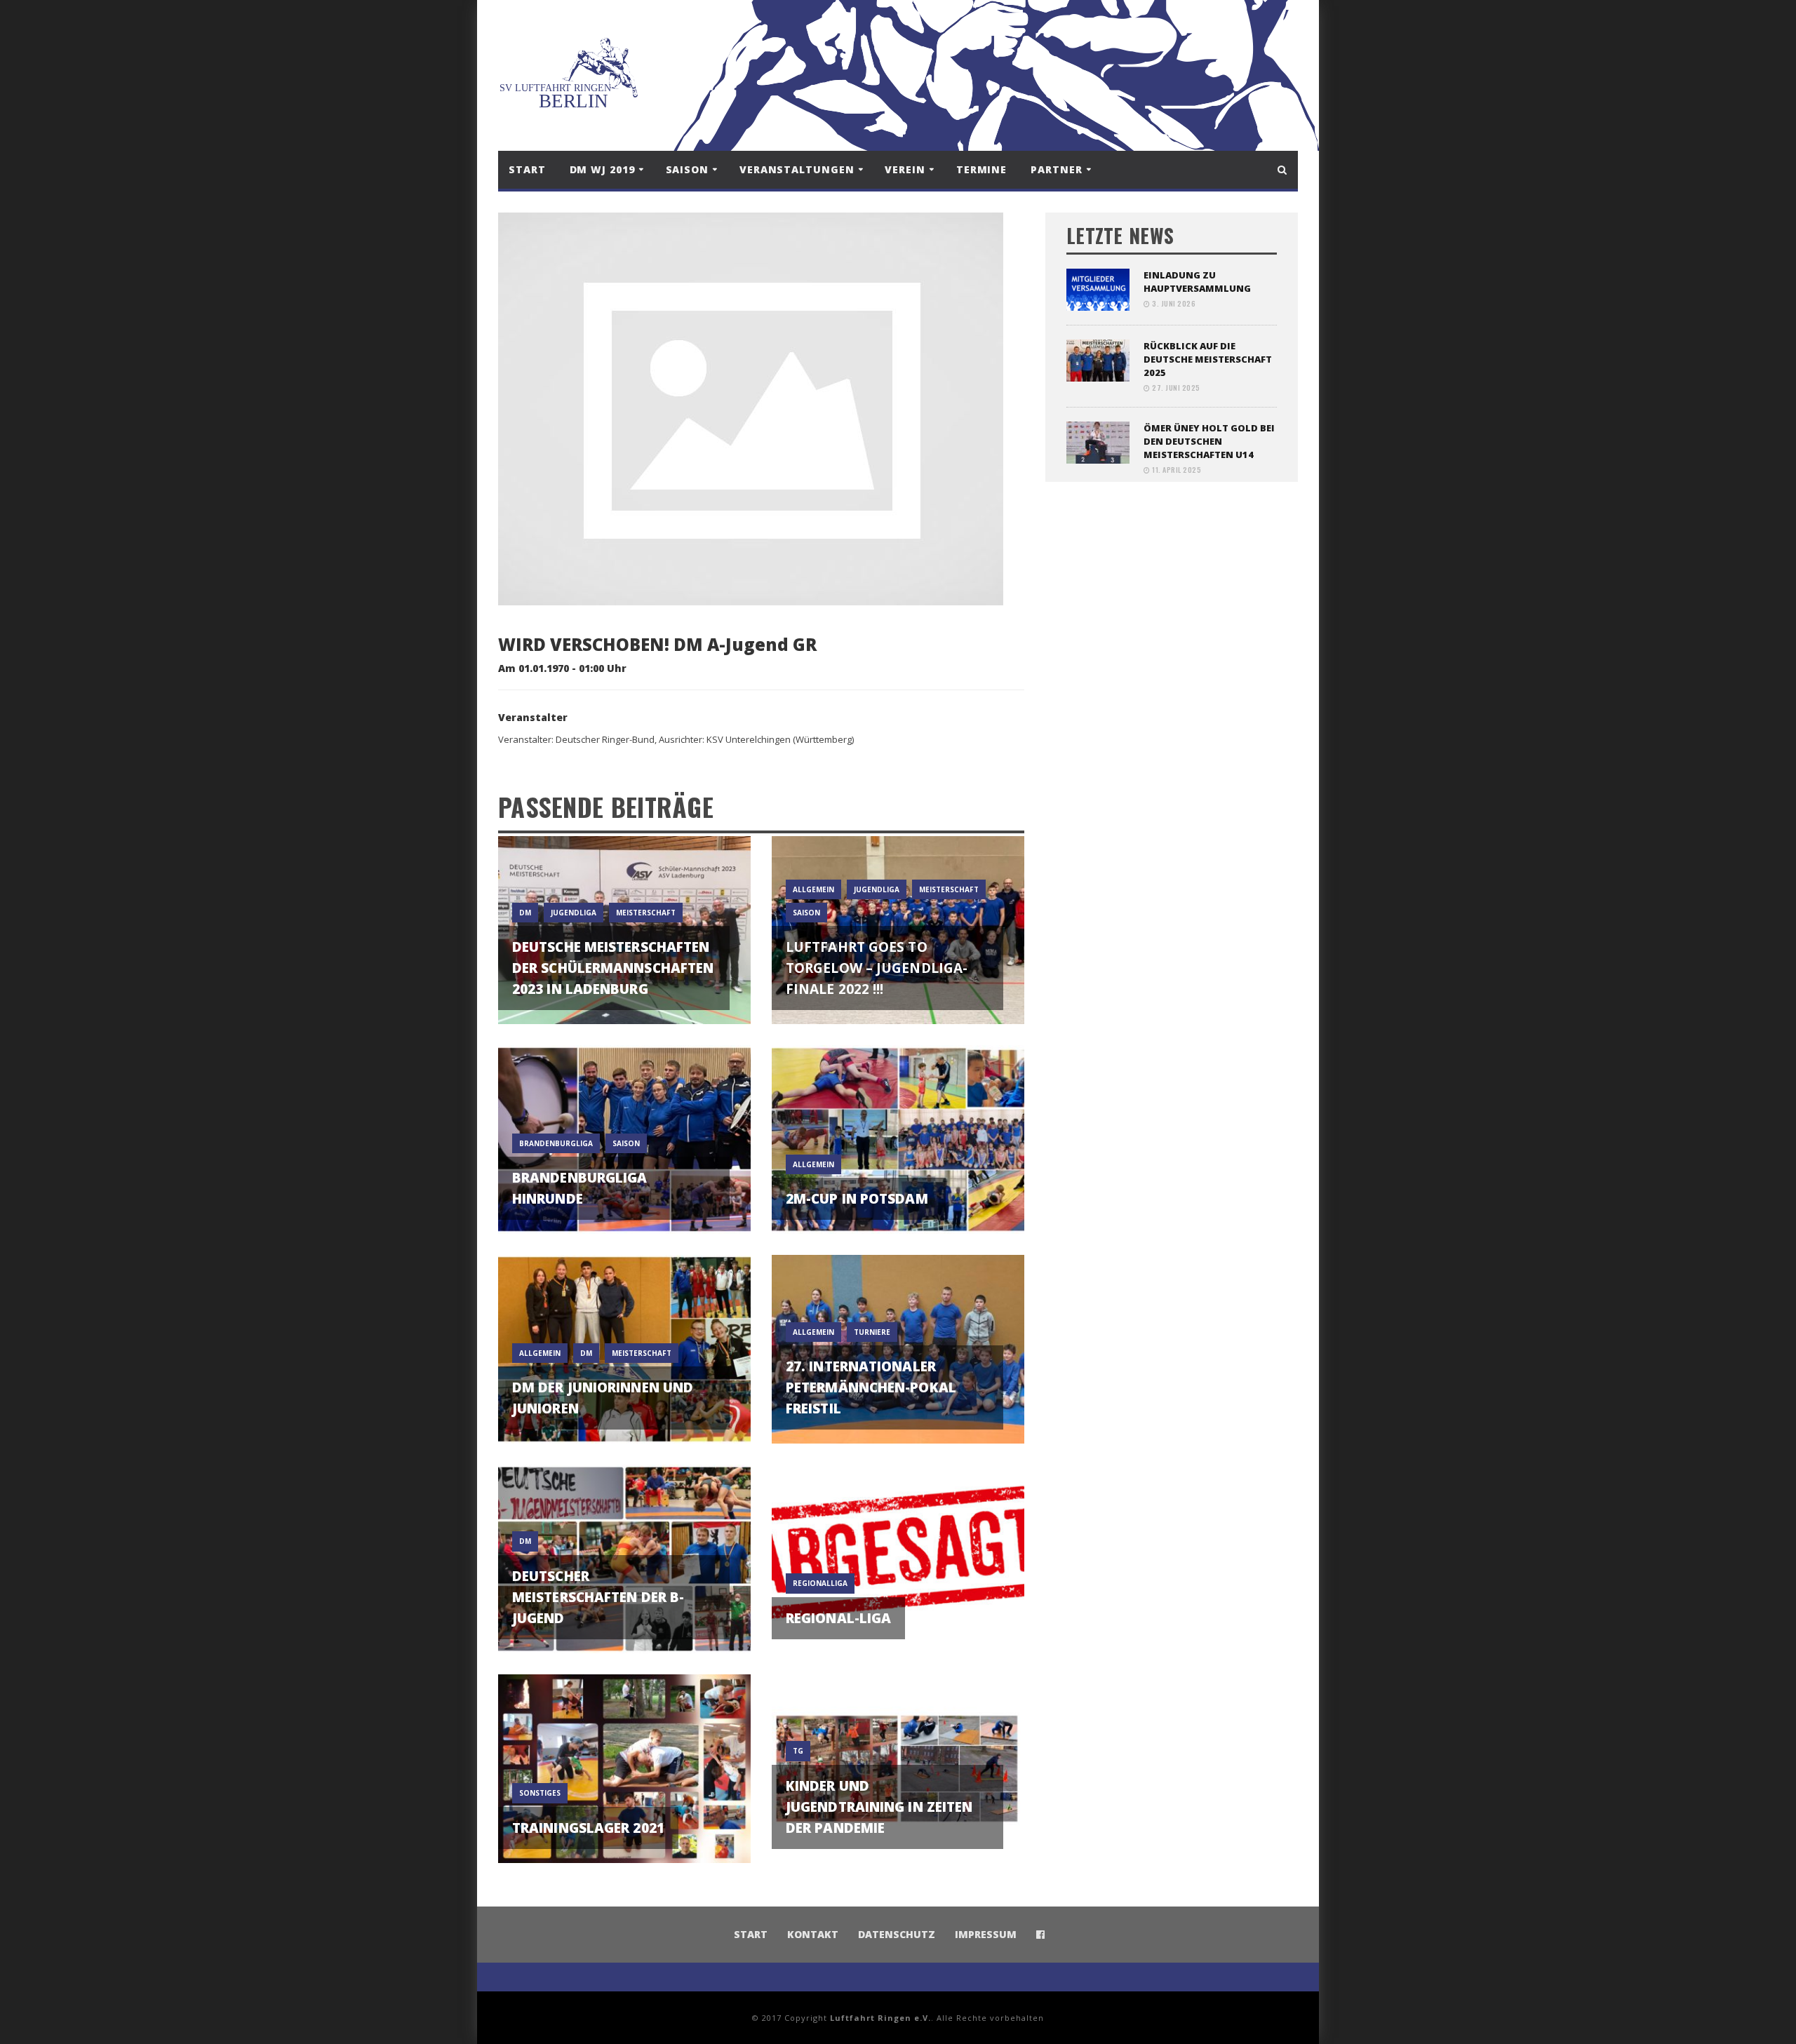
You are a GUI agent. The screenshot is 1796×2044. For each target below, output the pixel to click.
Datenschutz (897, 1934)
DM (525, 913)
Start (527, 169)
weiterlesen (625, 996)
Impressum (986, 1934)
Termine (981, 169)
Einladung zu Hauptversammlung (1197, 282)
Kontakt (813, 1934)
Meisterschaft (646, 913)
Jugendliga (574, 913)
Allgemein (813, 889)
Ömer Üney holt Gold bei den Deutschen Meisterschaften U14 (1209, 441)
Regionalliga (820, 1583)
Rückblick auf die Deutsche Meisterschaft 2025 (1208, 359)
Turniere (872, 1332)
